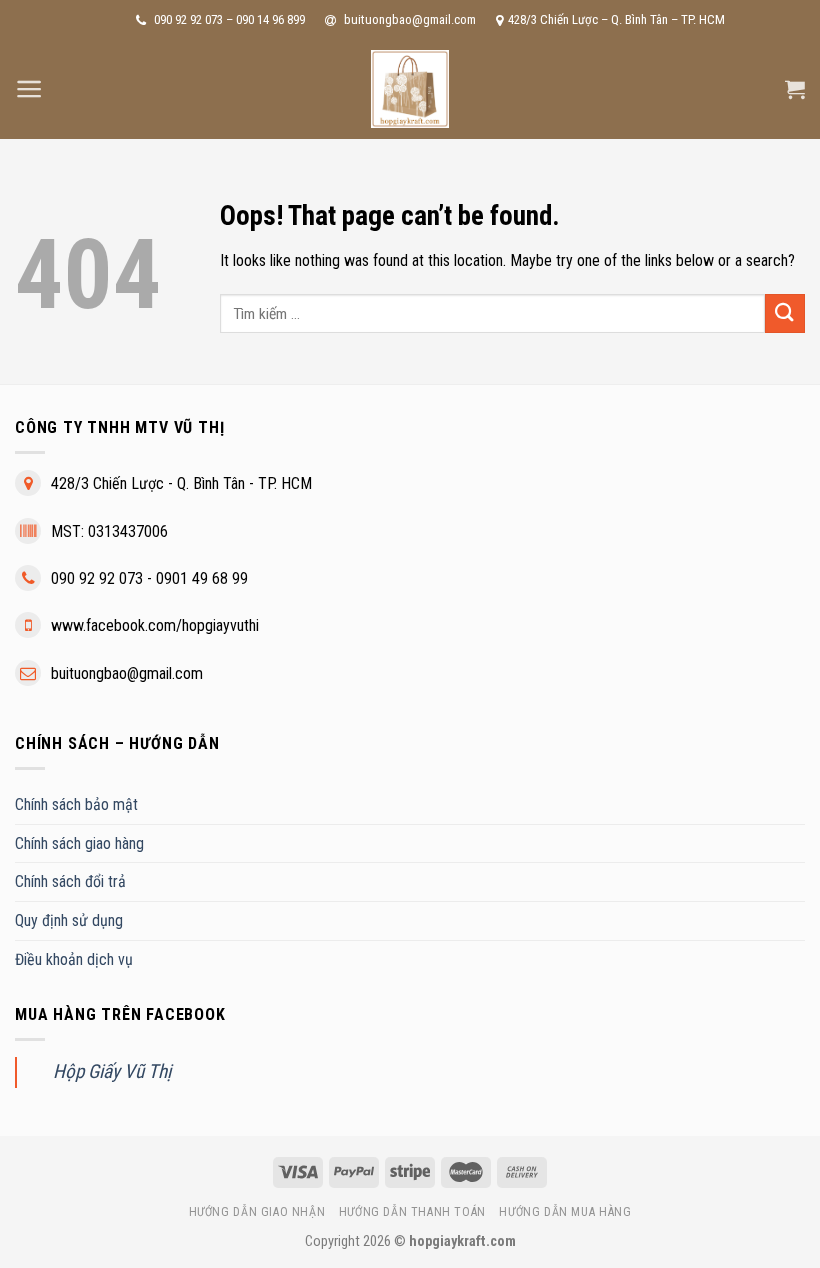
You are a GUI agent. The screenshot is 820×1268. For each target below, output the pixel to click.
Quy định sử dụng (69, 920)
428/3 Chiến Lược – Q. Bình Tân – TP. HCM (616, 19)
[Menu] (29, 89)
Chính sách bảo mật (76, 804)
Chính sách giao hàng (79, 843)
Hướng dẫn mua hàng (565, 1212)
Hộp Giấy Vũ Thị (112, 1071)
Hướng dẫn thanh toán (412, 1212)
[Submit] (785, 313)
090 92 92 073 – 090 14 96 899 (228, 19)
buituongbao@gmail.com (408, 19)
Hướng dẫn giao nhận (257, 1212)
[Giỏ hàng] (795, 89)
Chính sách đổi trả (70, 881)
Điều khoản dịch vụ (74, 959)
